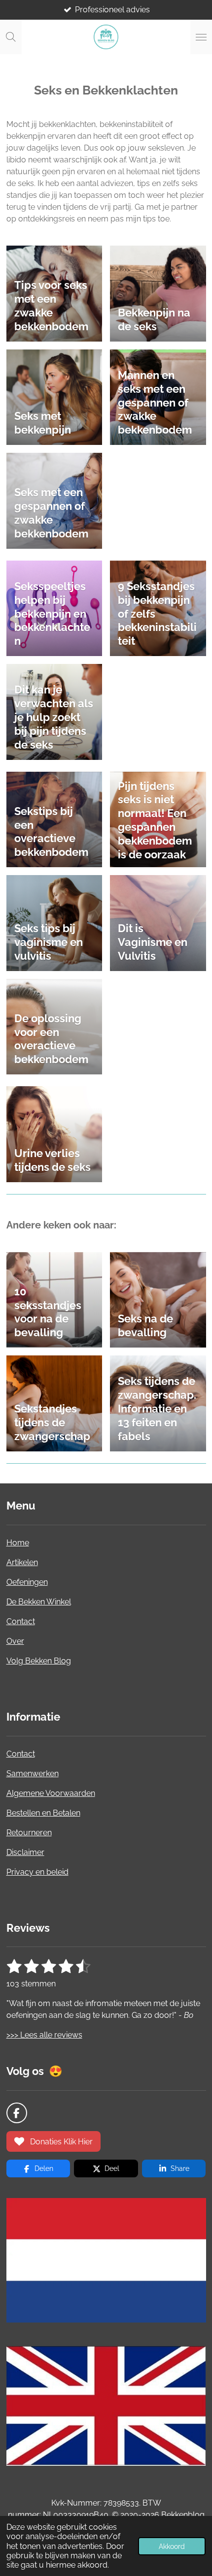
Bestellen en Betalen (43, 1813)
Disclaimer (25, 1852)
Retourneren (29, 1833)
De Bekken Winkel (39, 1602)
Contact (21, 1621)
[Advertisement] (112, 2491)
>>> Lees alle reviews (44, 2035)
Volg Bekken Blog (39, 1661)
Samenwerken (33, 1774)
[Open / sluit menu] (201, 37)
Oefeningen (27, 1582)
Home (18, 1543)
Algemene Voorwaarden (51, 1793)
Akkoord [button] (172, 2546)
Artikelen (22, 1562)
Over (15, 1641)
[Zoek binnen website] (11, 37)
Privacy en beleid (37, 1872)
